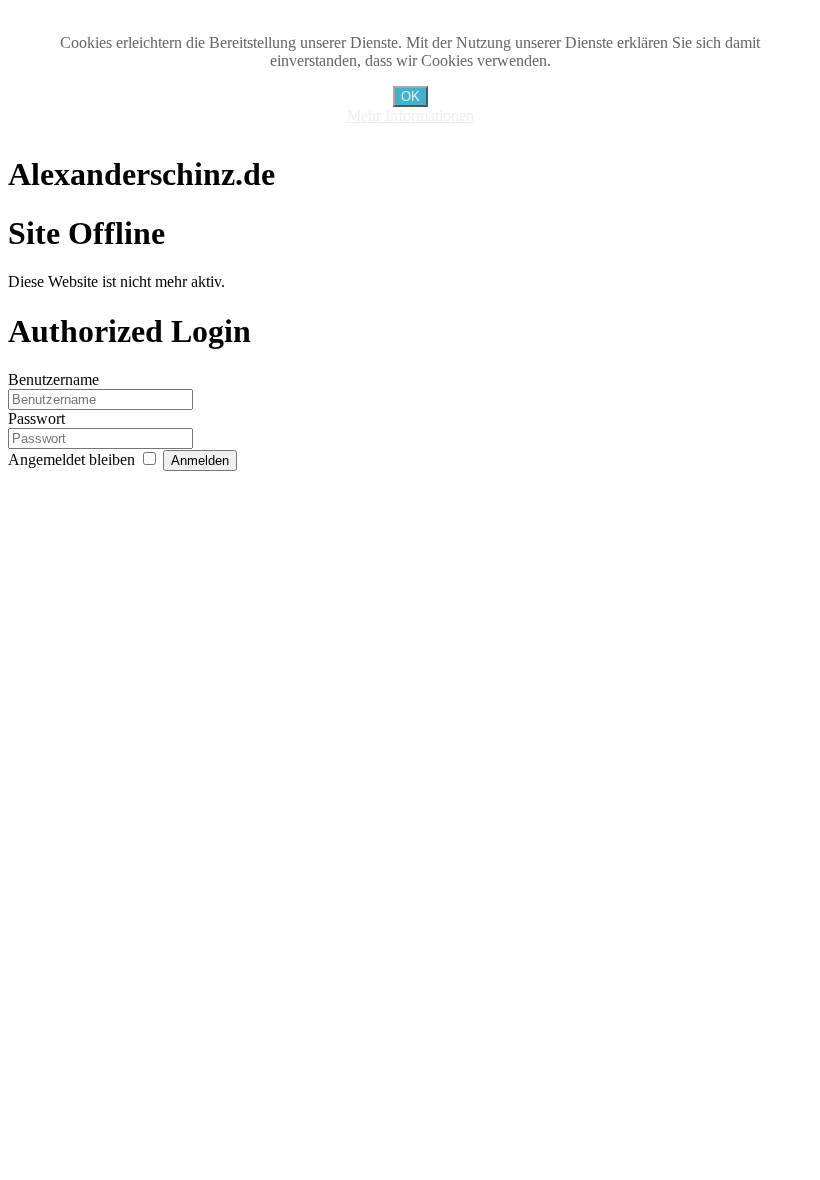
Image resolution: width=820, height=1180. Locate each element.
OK (410, 96)
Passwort (36, 418)
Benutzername (53, 379)
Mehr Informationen (410, 115)
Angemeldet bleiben (73, 459)
